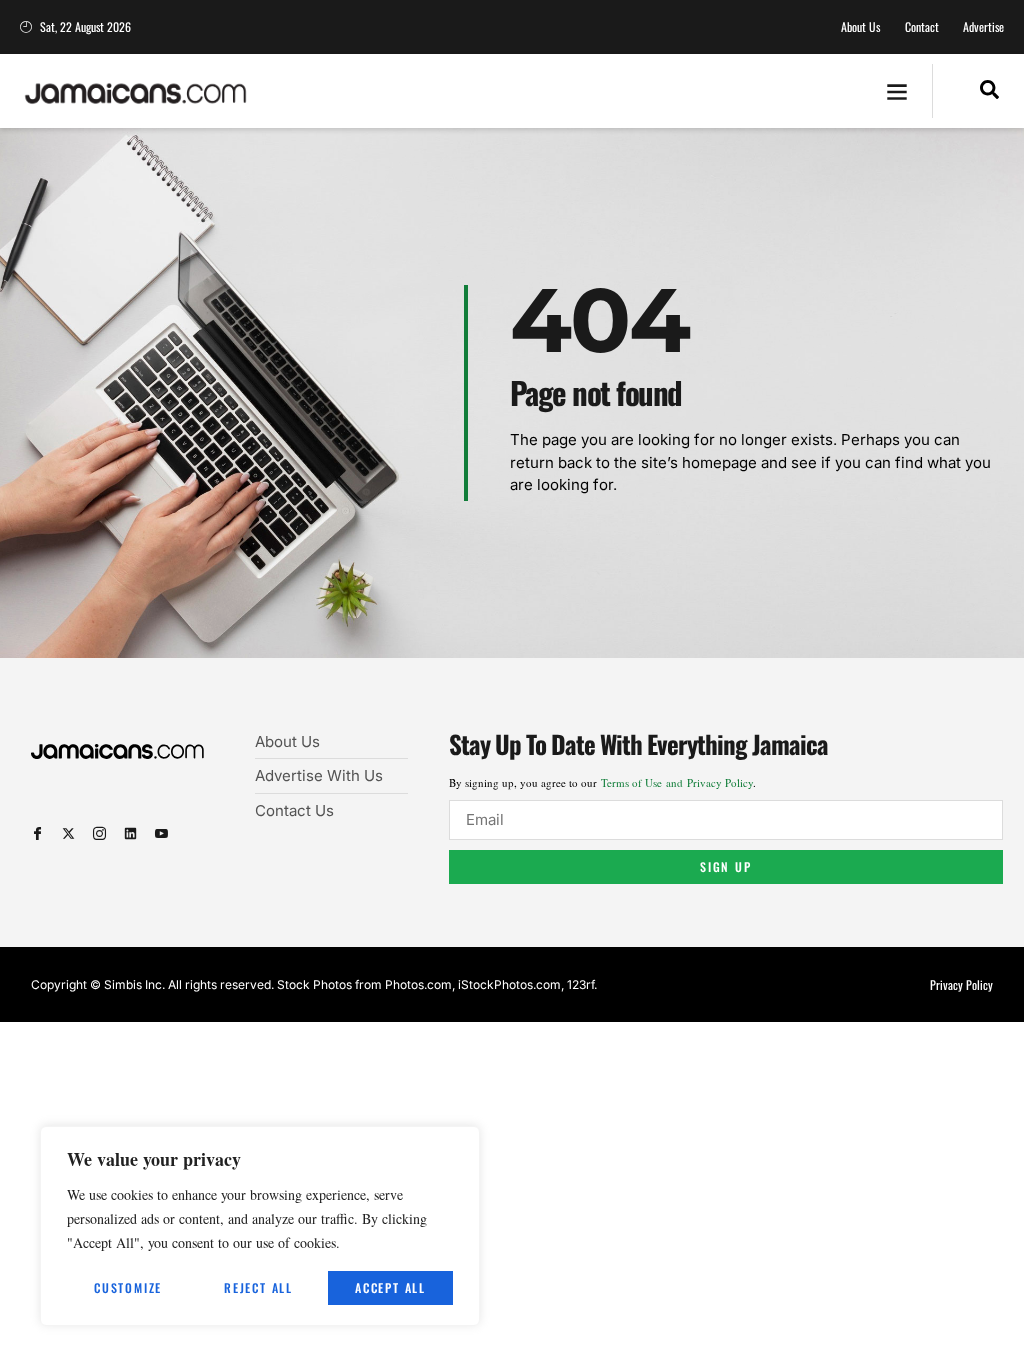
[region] (260, 1226)
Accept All (390, 1287)
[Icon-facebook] (37, 833)
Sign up (726, 866)
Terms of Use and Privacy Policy (677, 782)
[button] (897, 91)
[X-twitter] (68, 833)
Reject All (258, 1287)
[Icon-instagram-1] (99, 833)
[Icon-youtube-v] (161, 833)
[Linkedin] (130, 833)
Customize (128, 1287)
